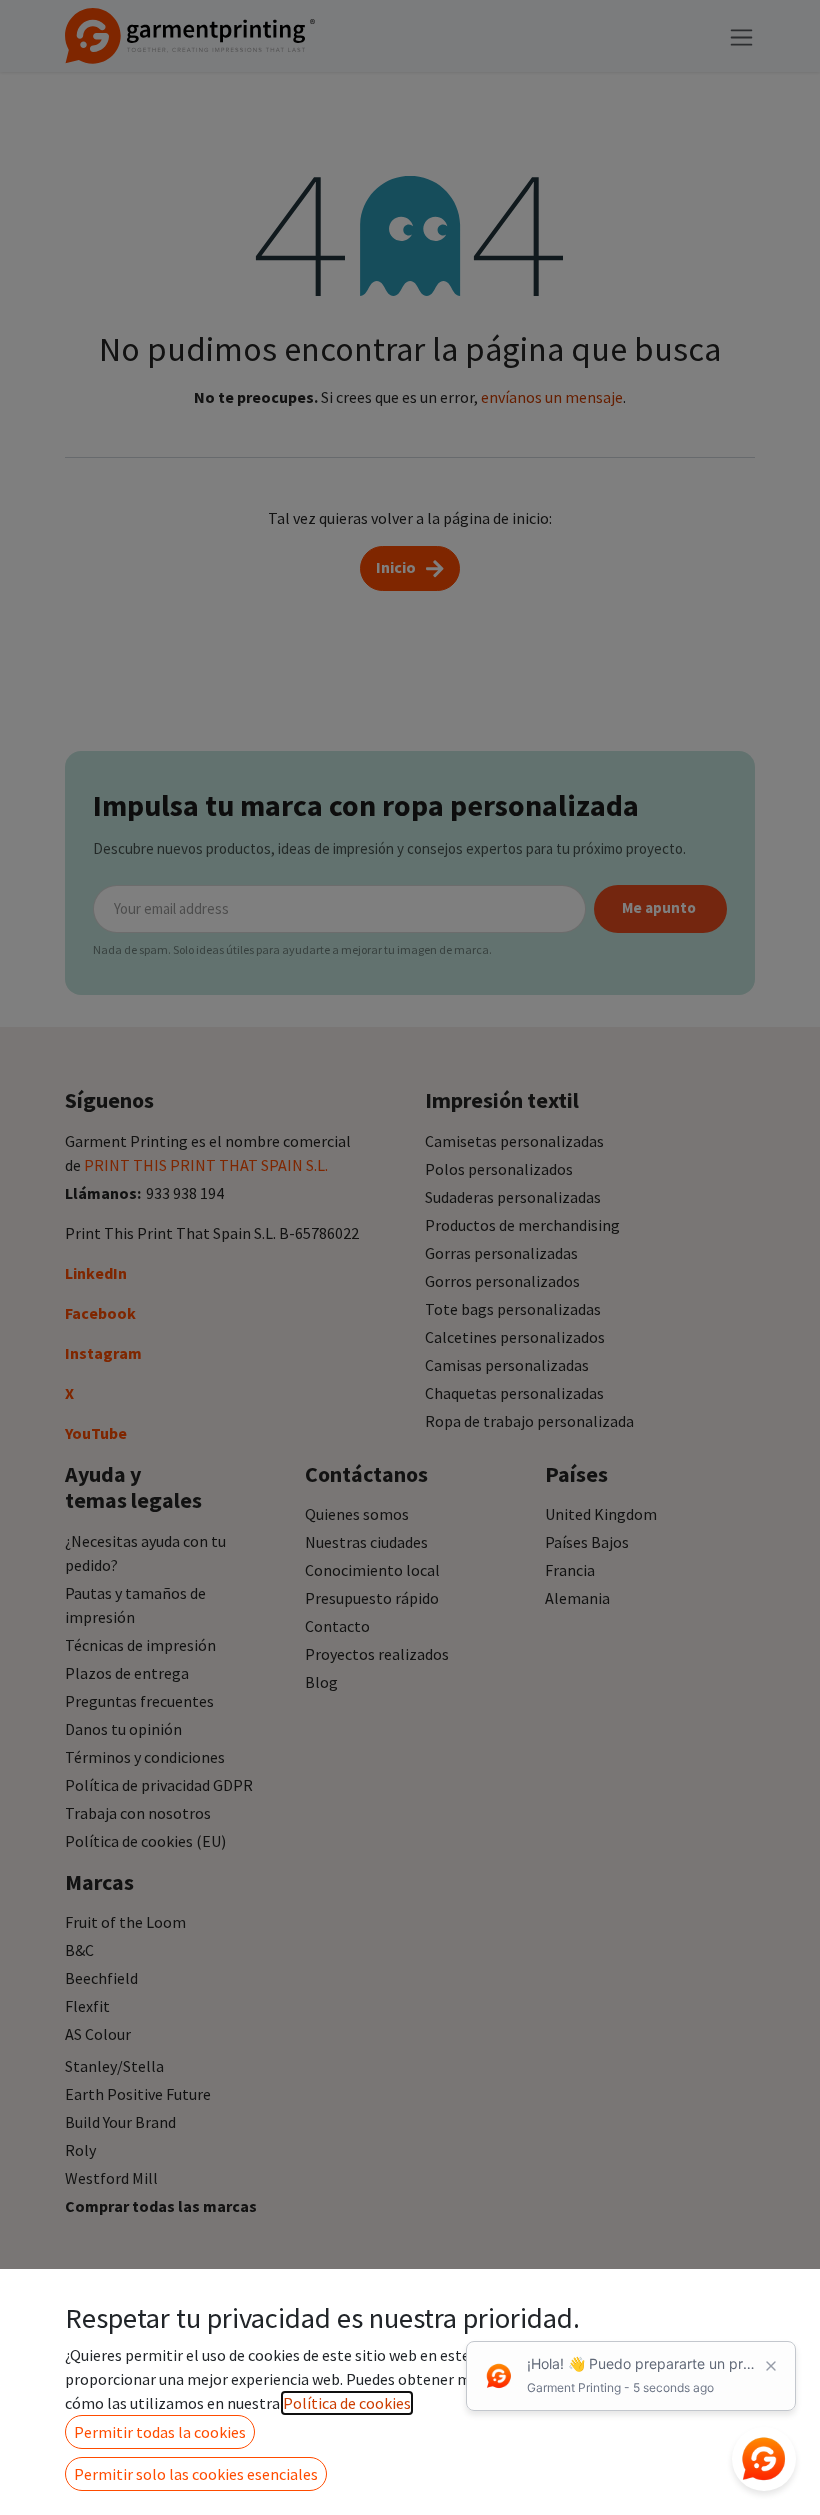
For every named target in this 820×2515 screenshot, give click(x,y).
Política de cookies (347, 2403)
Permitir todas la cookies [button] (160, 2432)
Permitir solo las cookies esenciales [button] (196, 2474)
